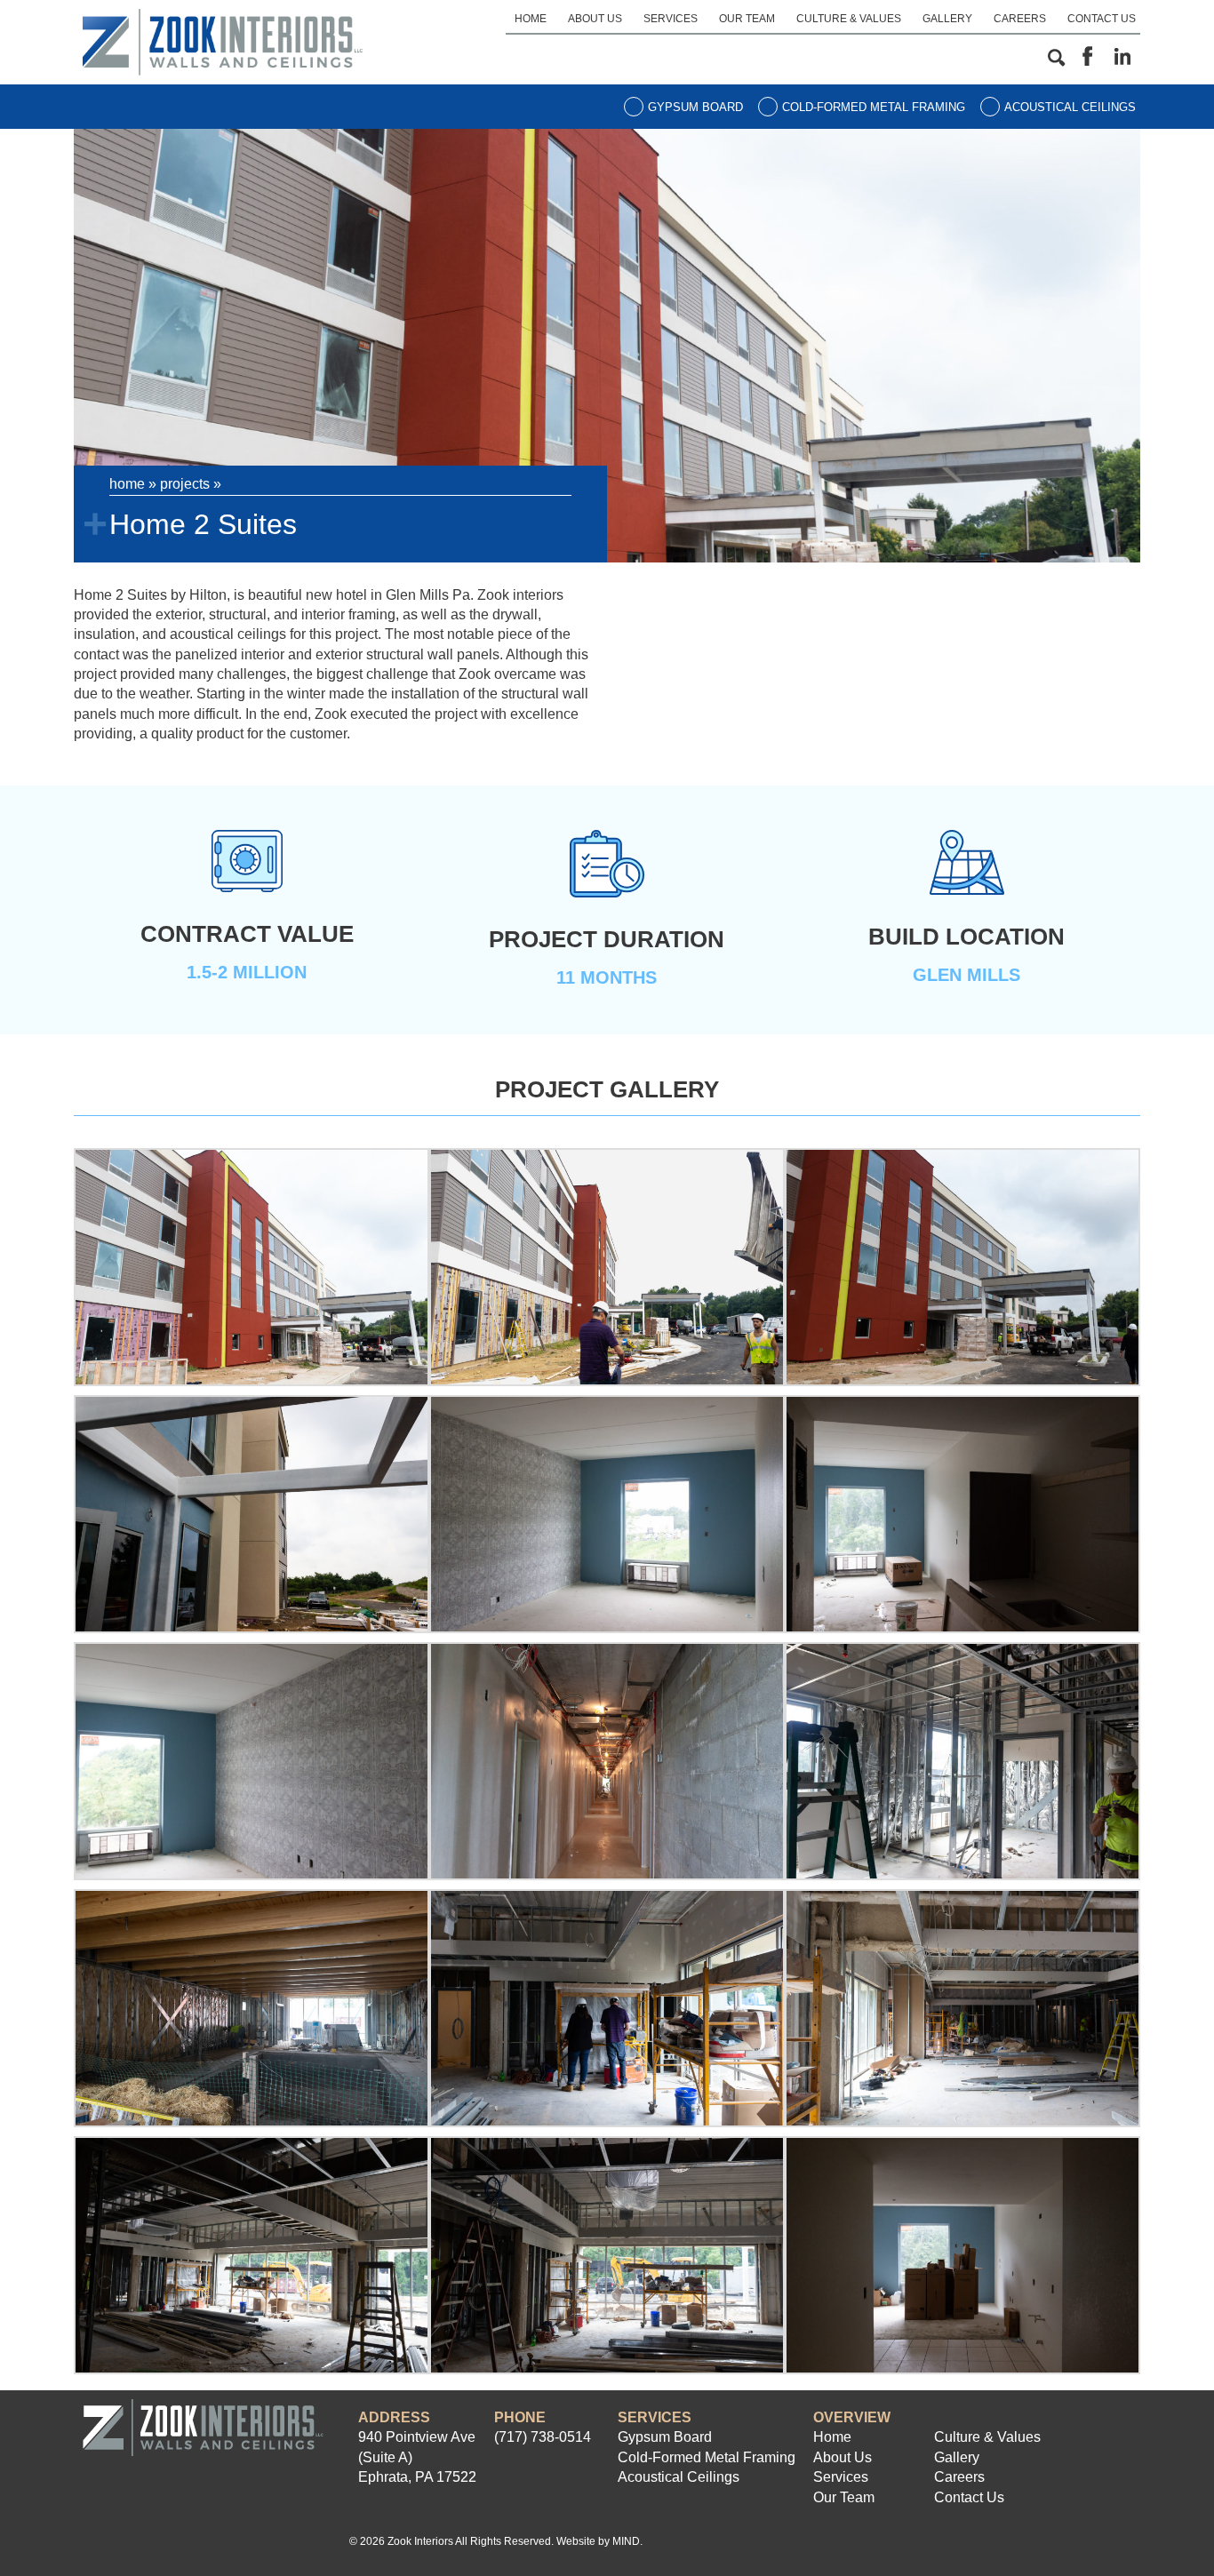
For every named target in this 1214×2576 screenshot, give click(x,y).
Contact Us (1102, 19)
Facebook (1087, 57)
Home (531, 19)
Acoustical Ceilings (1070, 107)
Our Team (747, 19)
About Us (595, 19)
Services (671, 19)
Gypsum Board (695, 107)
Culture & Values (849, 19)
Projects (185, 484)
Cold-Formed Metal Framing (874, 107)
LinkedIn (1122, 57)
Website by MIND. (599, 2541)
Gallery (947, 19)
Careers (1020, 19)
